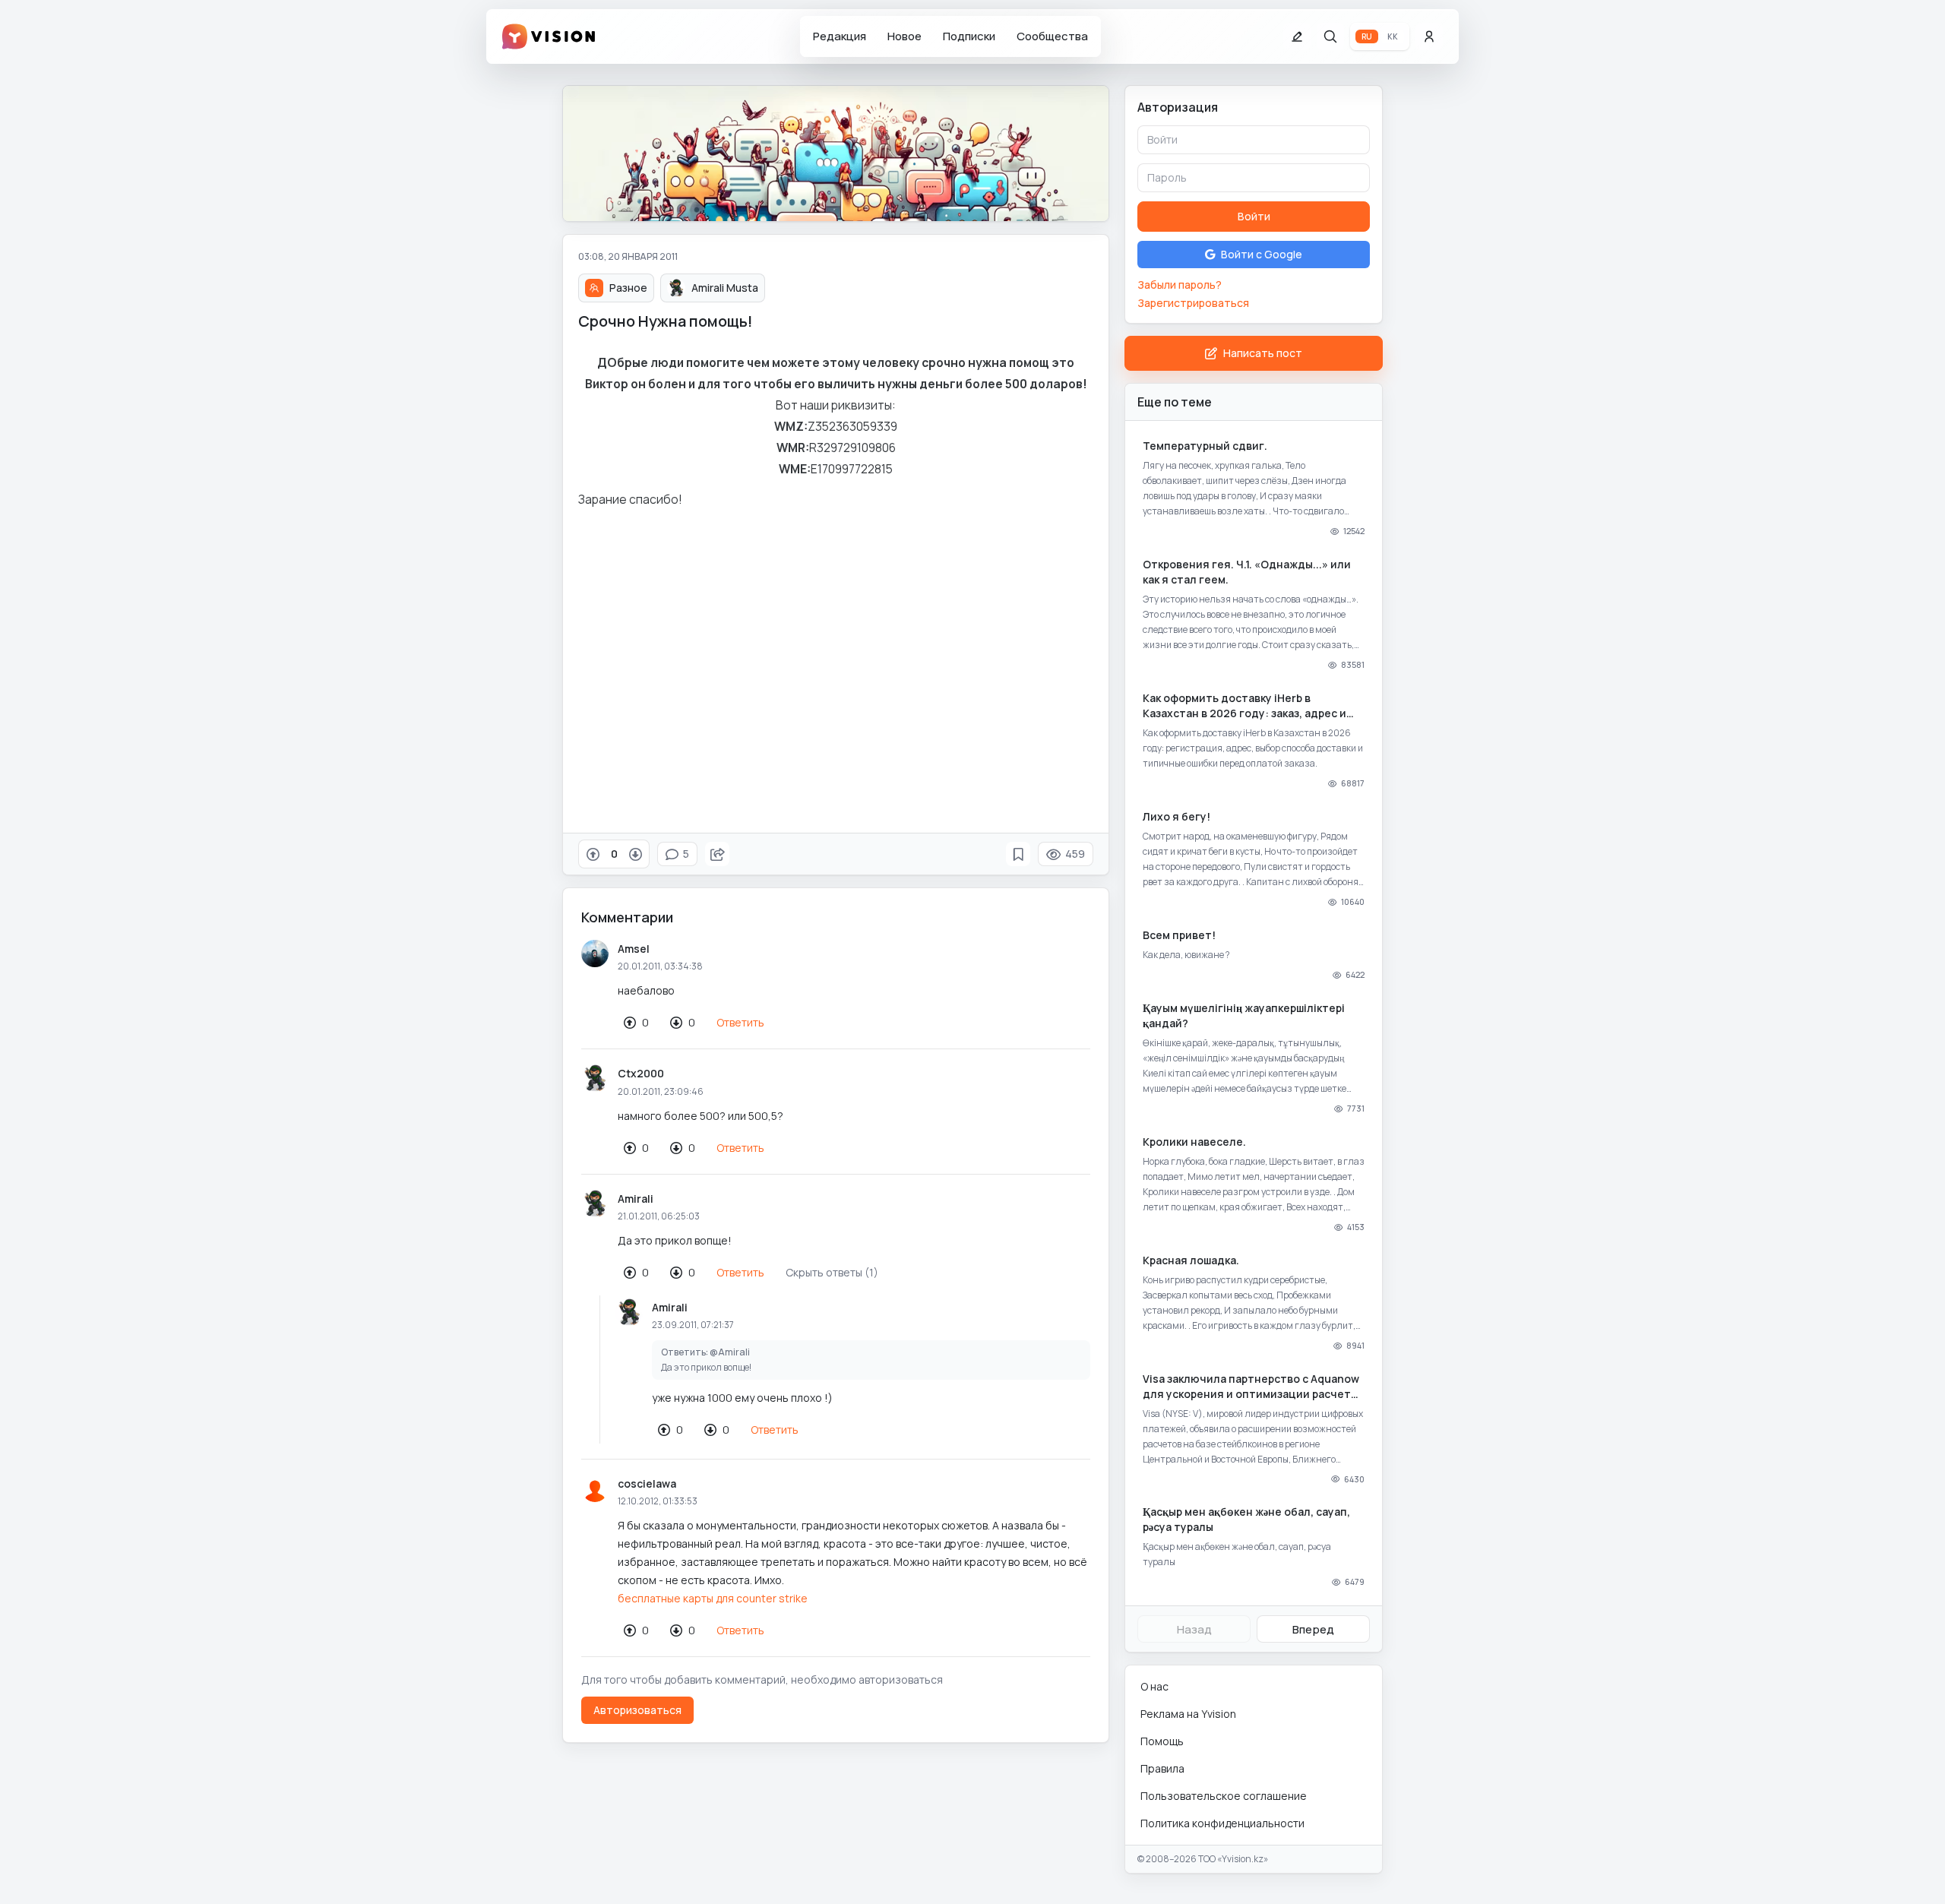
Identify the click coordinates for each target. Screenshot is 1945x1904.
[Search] (1330, 36)
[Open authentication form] (1429, 36)
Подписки (969, 36)
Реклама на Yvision (1188, 1714)
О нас (1154, 1686)
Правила (1162, 1768)
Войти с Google (1262, 254)
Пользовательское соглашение (1224, 1796)
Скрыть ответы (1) (832, 1272)
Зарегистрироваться (1193, 303)
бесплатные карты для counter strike (713, 1598)
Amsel (634, 949)
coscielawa (647, 1483)
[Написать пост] (1297, 36)
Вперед (1313, 1629)
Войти (1254, 216)
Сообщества (1052, 36)
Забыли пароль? (1180, 285)
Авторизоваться (637, 1710)
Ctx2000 (641, 1073)
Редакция (840, 36)
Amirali (636, 1199)
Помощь (1162, 1741)
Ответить (740, 1022)
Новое (905, 36)
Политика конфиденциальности (1222, 1823)
